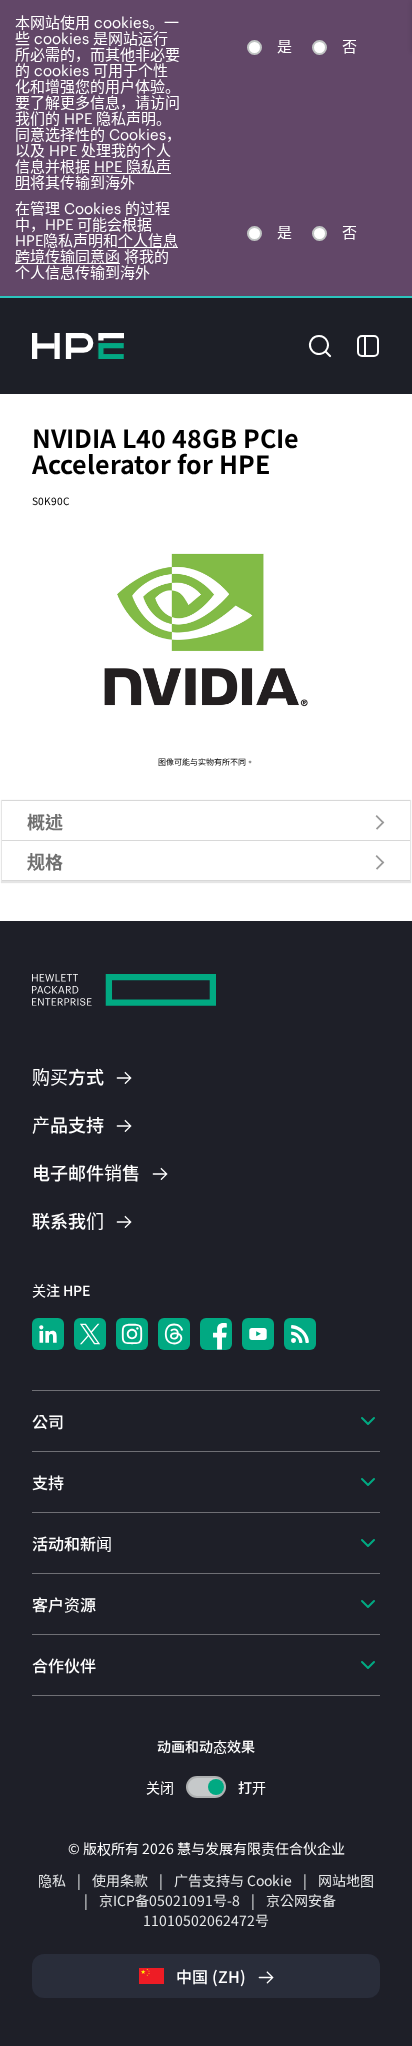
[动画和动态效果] (206, 1787)
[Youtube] (258, 1334)
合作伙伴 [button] (64, 1665)
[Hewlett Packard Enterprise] (78, 346)
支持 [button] (48, 1482)
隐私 (52, 1880)
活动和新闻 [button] (72, 1543)
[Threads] (174, 1334)
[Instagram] (132, 1334)
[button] (320, 343)
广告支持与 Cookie (233, 1880)
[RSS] (300, 1334)
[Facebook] (216, 1334)
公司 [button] (48, 1421)
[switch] (206, 1787)
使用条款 (120, 1880)
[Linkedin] (48, 1334)
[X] (90, 1334)
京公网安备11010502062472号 (239, 1910)
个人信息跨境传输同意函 (96, 248)
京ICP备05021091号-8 (169, 1900)
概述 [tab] (45, 821)
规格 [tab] (45, 861)
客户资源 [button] (64, 1604)
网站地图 (346, 1880)
